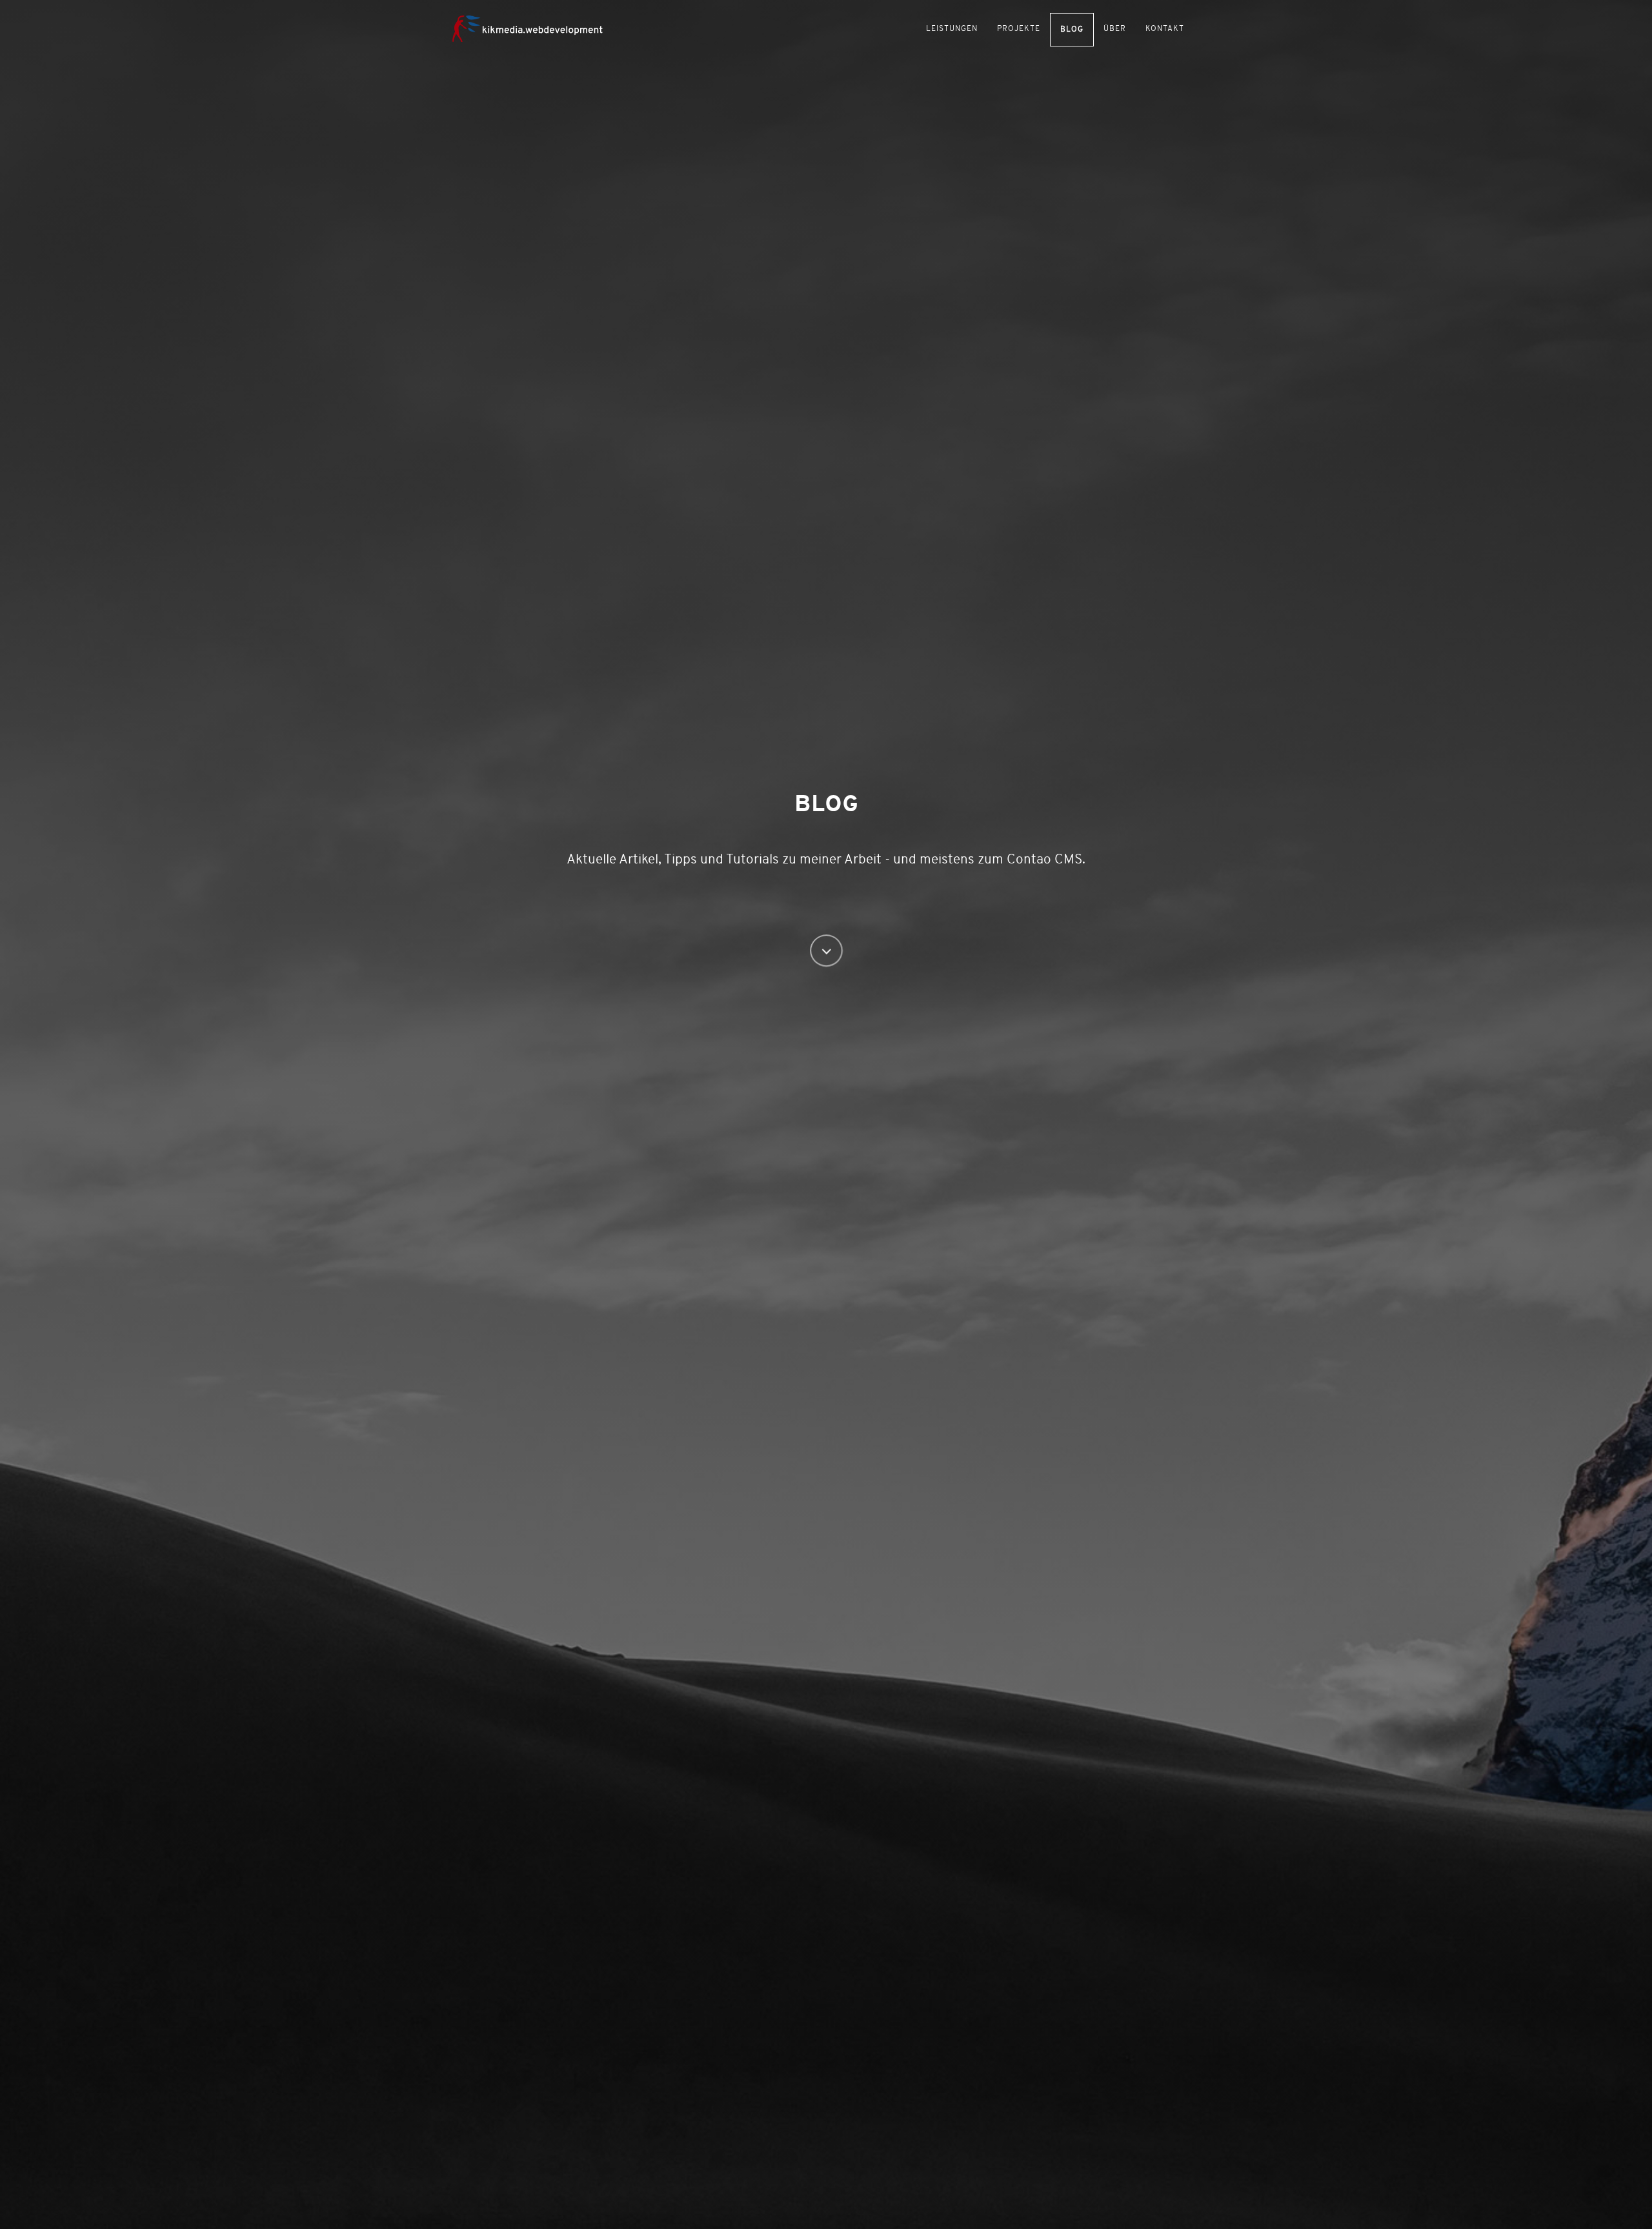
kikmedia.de (536, 27)
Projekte (1019, 29)
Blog (1072, 30)
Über (1115, 29)
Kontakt (1165, 29)
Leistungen (952, 29)
